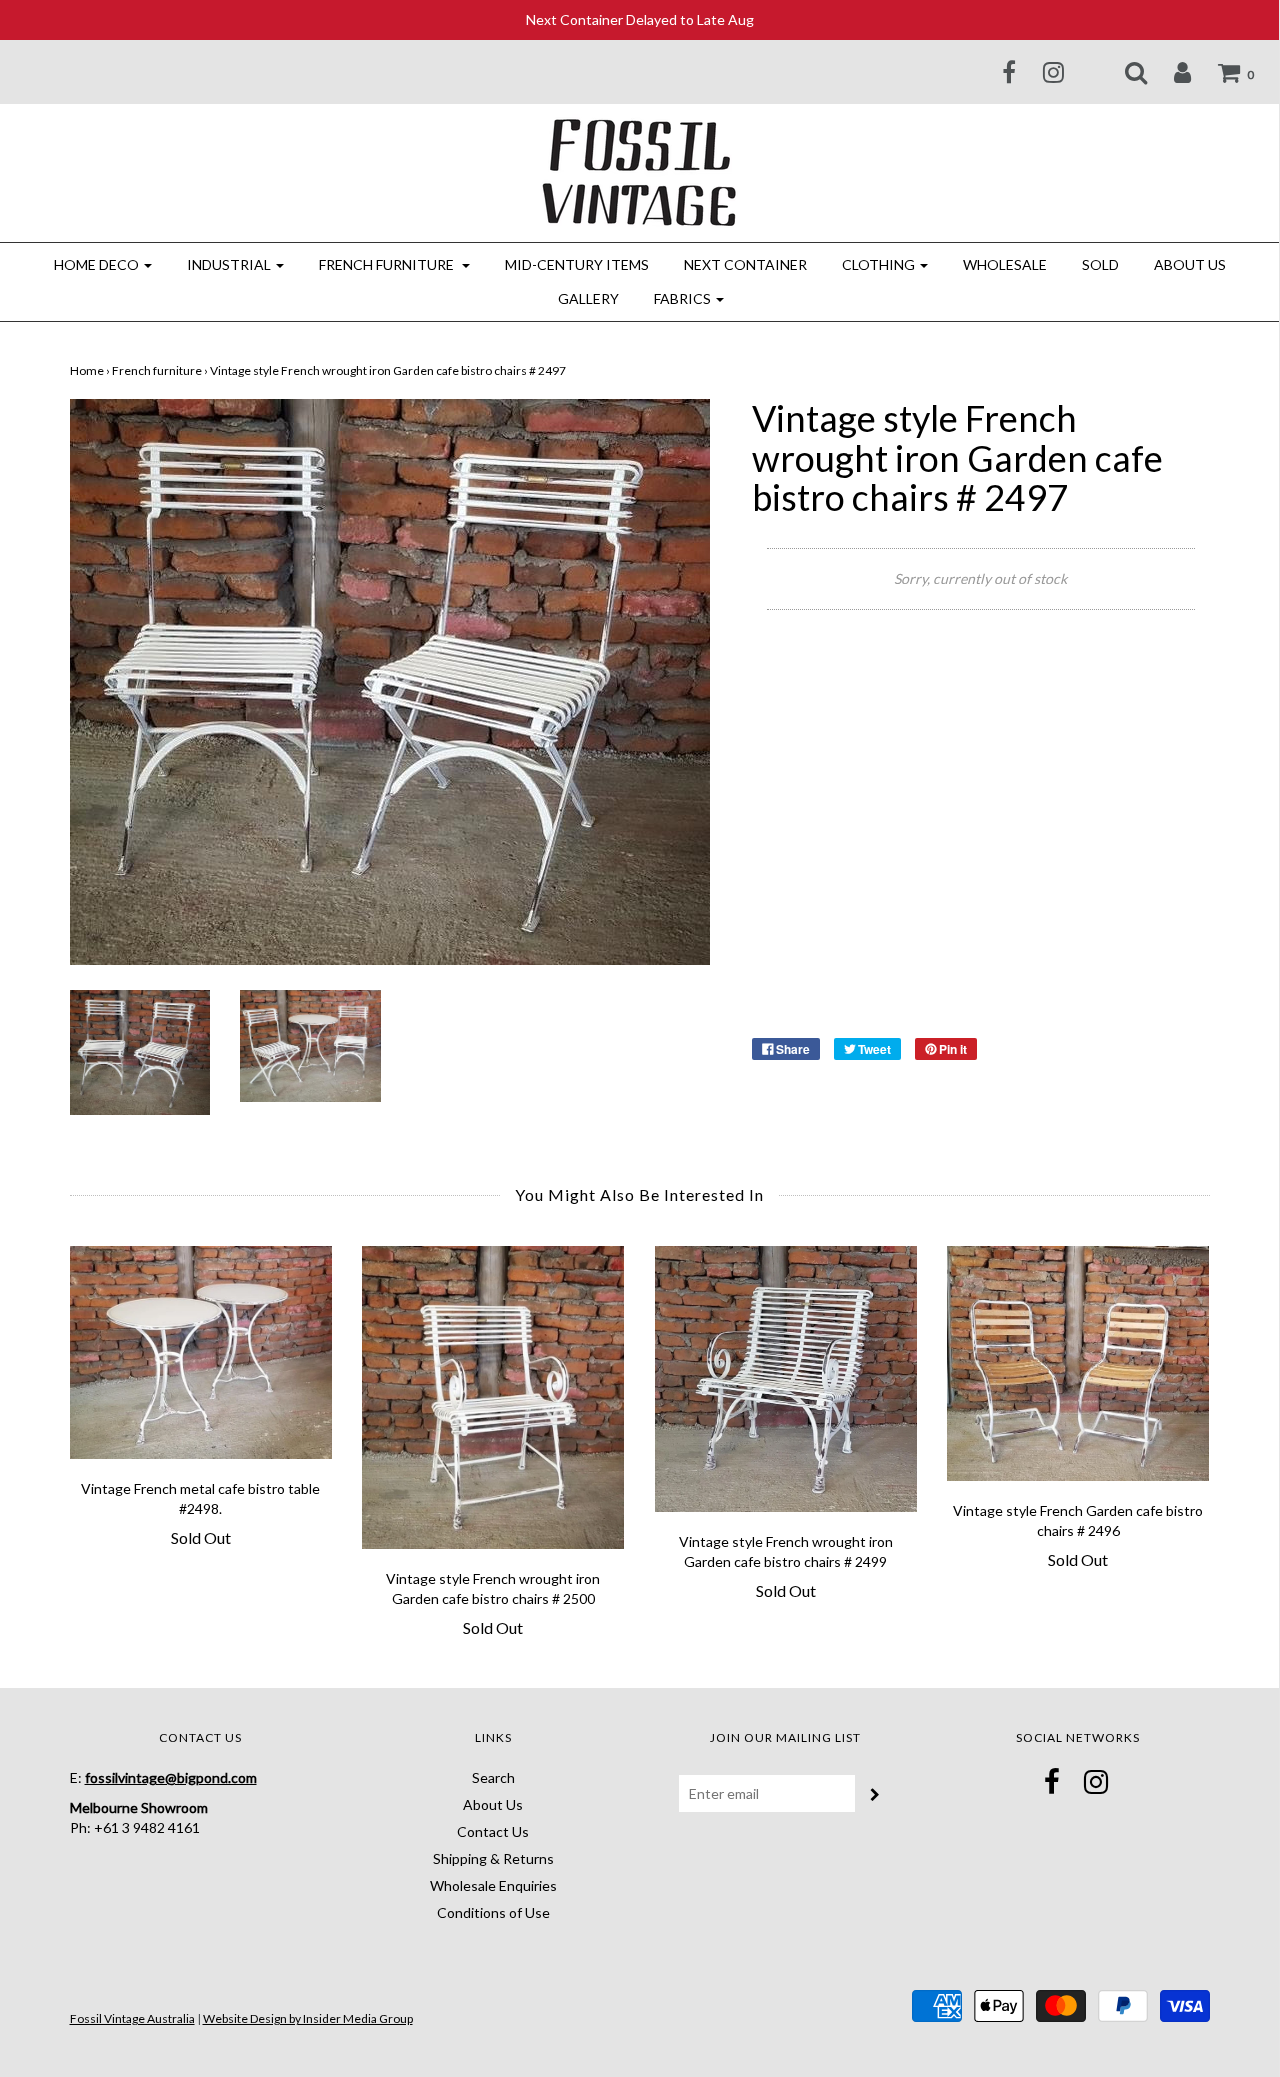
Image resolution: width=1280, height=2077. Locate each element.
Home (87, 370)
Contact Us (493, 1831)
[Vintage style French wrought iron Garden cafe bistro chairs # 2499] (786, 1379)
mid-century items (577, 264)
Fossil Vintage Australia (132, 2018)
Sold (1100, 264)
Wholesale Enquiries (493, 1885)
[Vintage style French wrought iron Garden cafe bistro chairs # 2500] (493, 1398)
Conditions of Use (493, 1912)
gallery (588, 298)
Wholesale (1005, 264)
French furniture (157, 370)
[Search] (1123, 72)
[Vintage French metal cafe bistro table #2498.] (201, 1353)
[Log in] (1170, 72)
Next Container (745, 264)
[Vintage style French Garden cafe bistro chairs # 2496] (1078, 1364)
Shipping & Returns (493, 1858)
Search (493, 1777)
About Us (1190, 264)
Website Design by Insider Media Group (308, 2018)
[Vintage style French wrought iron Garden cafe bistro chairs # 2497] (140, 1050)
